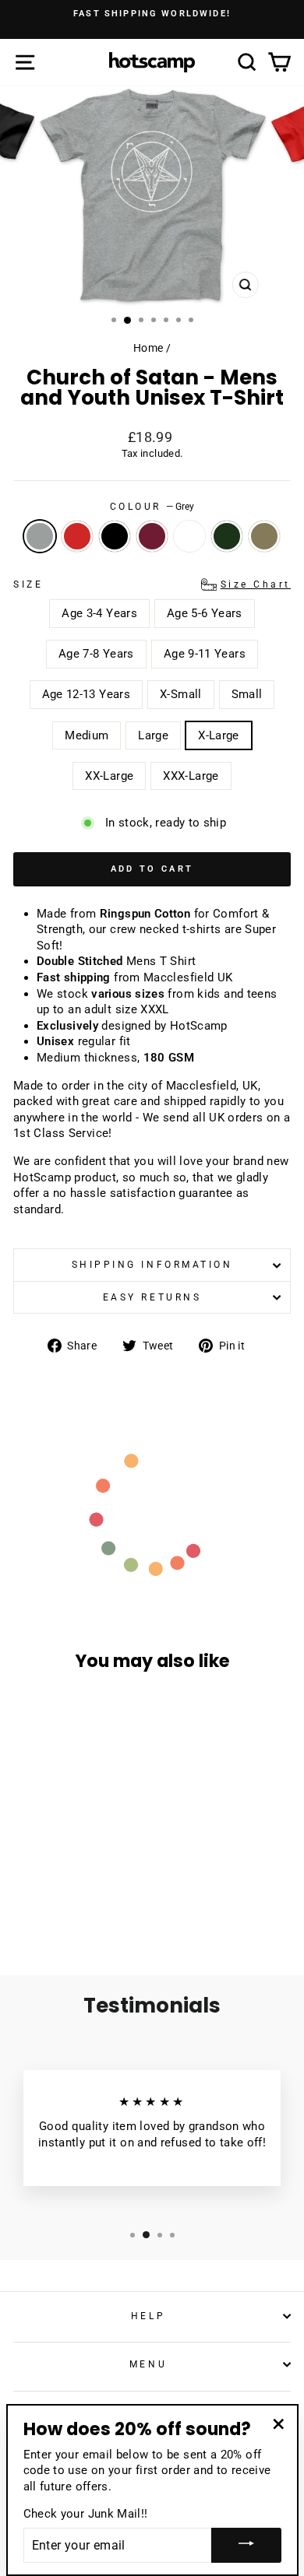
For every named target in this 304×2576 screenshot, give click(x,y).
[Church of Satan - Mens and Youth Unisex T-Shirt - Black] (66, 1888)
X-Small (181, 694)
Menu (148, 2364)
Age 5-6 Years (205, 613)
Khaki (264, 536)
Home (148, 348)
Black (115, 536)
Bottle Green (227, 536)
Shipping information (152, 1265)
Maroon (152, 536)
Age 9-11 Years (205, 654)
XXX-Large (191, 776)
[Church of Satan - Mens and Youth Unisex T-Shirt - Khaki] (75, 1902)
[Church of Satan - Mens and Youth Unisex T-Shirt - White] (102, 1888)
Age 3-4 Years (99, 613)
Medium (87, 735)
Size (152, 584)
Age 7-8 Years (96, 654)
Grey (40, 536)
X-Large (219, 735)
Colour (152, 507)
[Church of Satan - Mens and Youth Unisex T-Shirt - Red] (48, 1888)
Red (77, 536)
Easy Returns (152, 1297)
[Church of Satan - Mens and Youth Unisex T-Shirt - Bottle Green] (57, 1902)
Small (247, 694)
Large (153, 735)
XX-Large (109, 776)
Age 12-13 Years (87, 694)
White (189, 536)
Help (148, 2316)
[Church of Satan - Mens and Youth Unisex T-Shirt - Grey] (30, 1888)
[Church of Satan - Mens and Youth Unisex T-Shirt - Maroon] (84, 1888)
